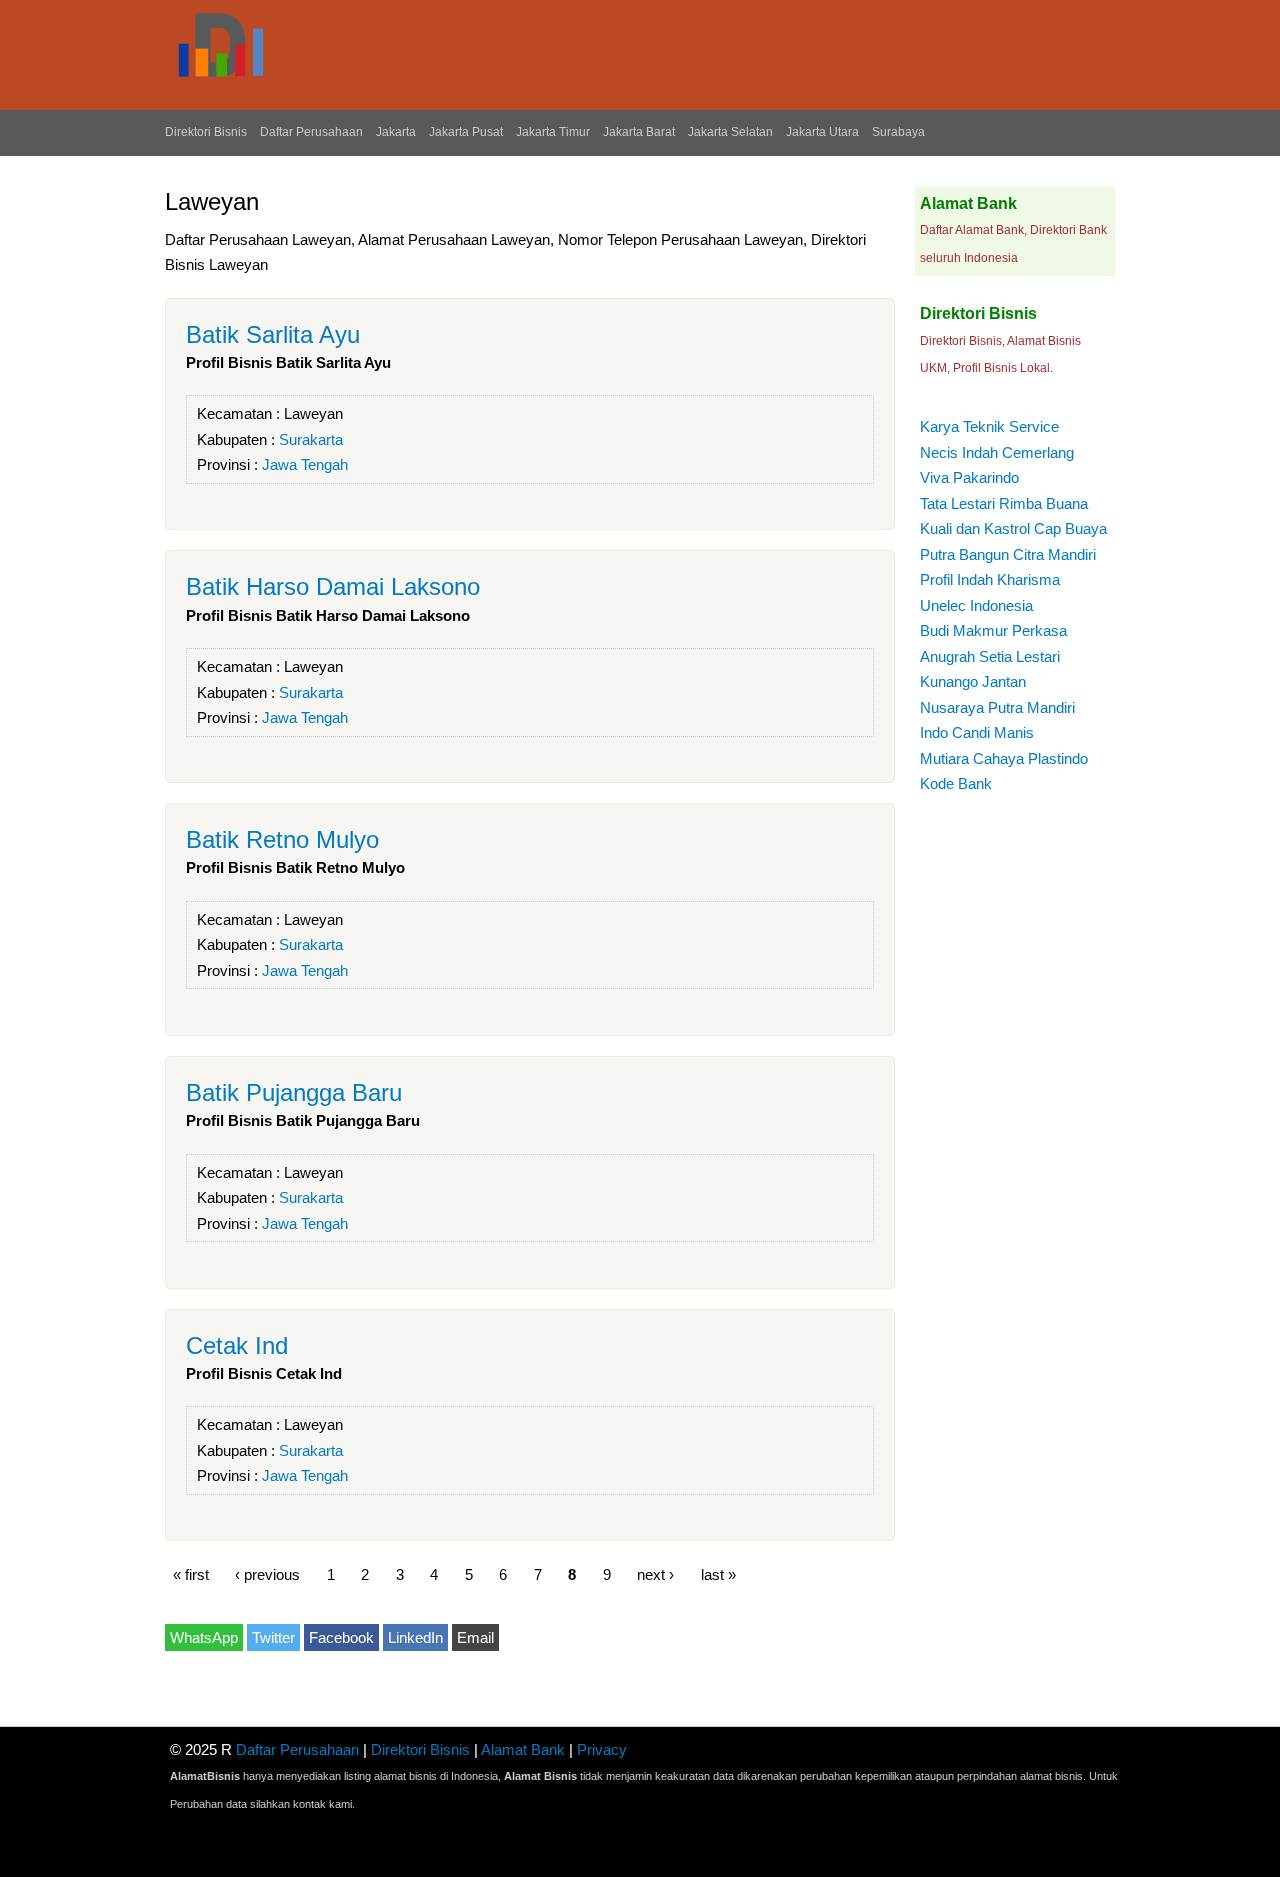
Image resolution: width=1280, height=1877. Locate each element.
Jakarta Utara (822, 132)
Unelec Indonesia (976, 605)
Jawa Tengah (305, 464)
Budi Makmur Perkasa (993, 630)
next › (655, 1573)
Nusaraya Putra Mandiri (997, 707)
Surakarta (311, 439)
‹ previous (267, 1573)
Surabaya (898, 132)
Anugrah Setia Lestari (990, 656)
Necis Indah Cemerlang (997, 452)
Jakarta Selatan (730, 132)
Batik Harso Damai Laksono (333, 586)
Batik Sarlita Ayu (273, 334)
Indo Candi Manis (977, 732)
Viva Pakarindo (969, 477)
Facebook (341, 1637)
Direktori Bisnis (206, 132)
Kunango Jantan (973, 681)
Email (475, 1637)
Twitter (273, 1637)
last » (718, 1573)
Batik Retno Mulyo (282, 839)
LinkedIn (415, 1637)
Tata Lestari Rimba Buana (1004, 503)
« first (191, 1573)
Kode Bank (956, 783)
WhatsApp (204, 1637)
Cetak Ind (237, 1345)
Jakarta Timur (553, 132)
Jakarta (396, 132)
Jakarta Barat (639, 132)
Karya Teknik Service (989, 426)
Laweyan (313, 413)
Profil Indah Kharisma (990, 579)
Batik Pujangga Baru (294, 1092)
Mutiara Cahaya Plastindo (1004, 758)
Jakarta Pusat (466, 132)
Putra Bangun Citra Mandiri (1008, 554)
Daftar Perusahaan (311, 132)
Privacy (602, 1749)
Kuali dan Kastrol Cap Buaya (1013, 528)
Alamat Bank (523, 1749)
